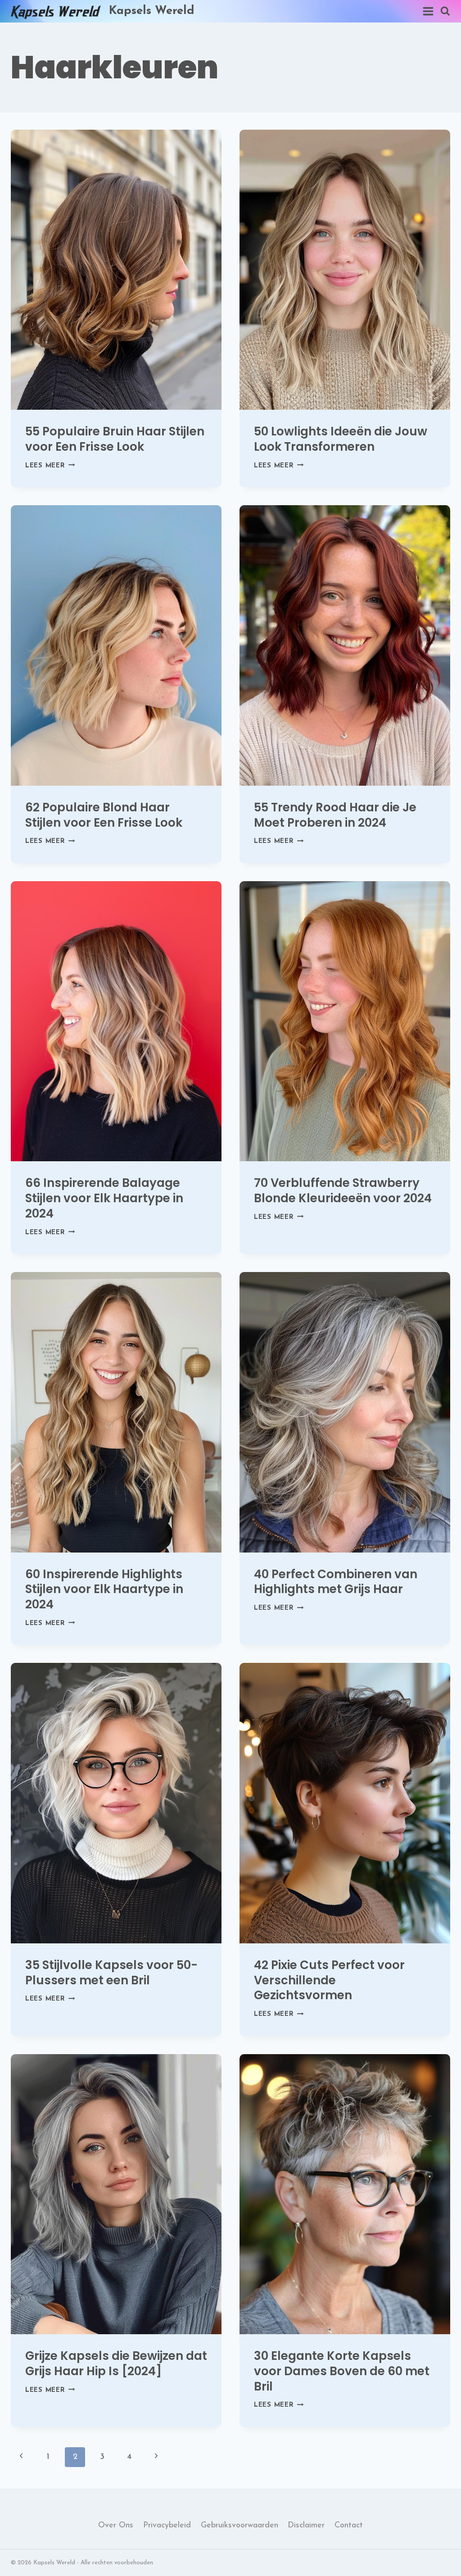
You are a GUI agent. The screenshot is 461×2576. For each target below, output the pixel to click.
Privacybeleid (167, 2526)
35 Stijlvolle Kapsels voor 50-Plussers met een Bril (111, 1973)
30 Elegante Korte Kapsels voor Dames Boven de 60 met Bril (342, 2371)
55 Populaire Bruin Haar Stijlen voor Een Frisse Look (115, 439)
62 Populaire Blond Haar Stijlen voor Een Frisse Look (104, 815)
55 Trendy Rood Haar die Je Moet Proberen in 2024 (335, 815)
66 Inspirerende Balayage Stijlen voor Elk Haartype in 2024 (104, 1198)
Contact (349, 2526)
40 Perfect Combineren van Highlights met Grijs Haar (336, 1582)
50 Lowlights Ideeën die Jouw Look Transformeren (341, 439)
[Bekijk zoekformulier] (445, 11)
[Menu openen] (427, 11)
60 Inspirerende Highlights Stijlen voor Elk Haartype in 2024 (104, 1589)
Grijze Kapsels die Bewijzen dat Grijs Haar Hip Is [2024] (116, 2363)
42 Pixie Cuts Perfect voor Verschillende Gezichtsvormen (329, 1980)
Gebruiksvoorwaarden (240, 2526)
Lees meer (50, 466)
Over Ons (116, 2526)
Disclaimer (306, 2526)
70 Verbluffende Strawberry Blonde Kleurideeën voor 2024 (343, 1191)
